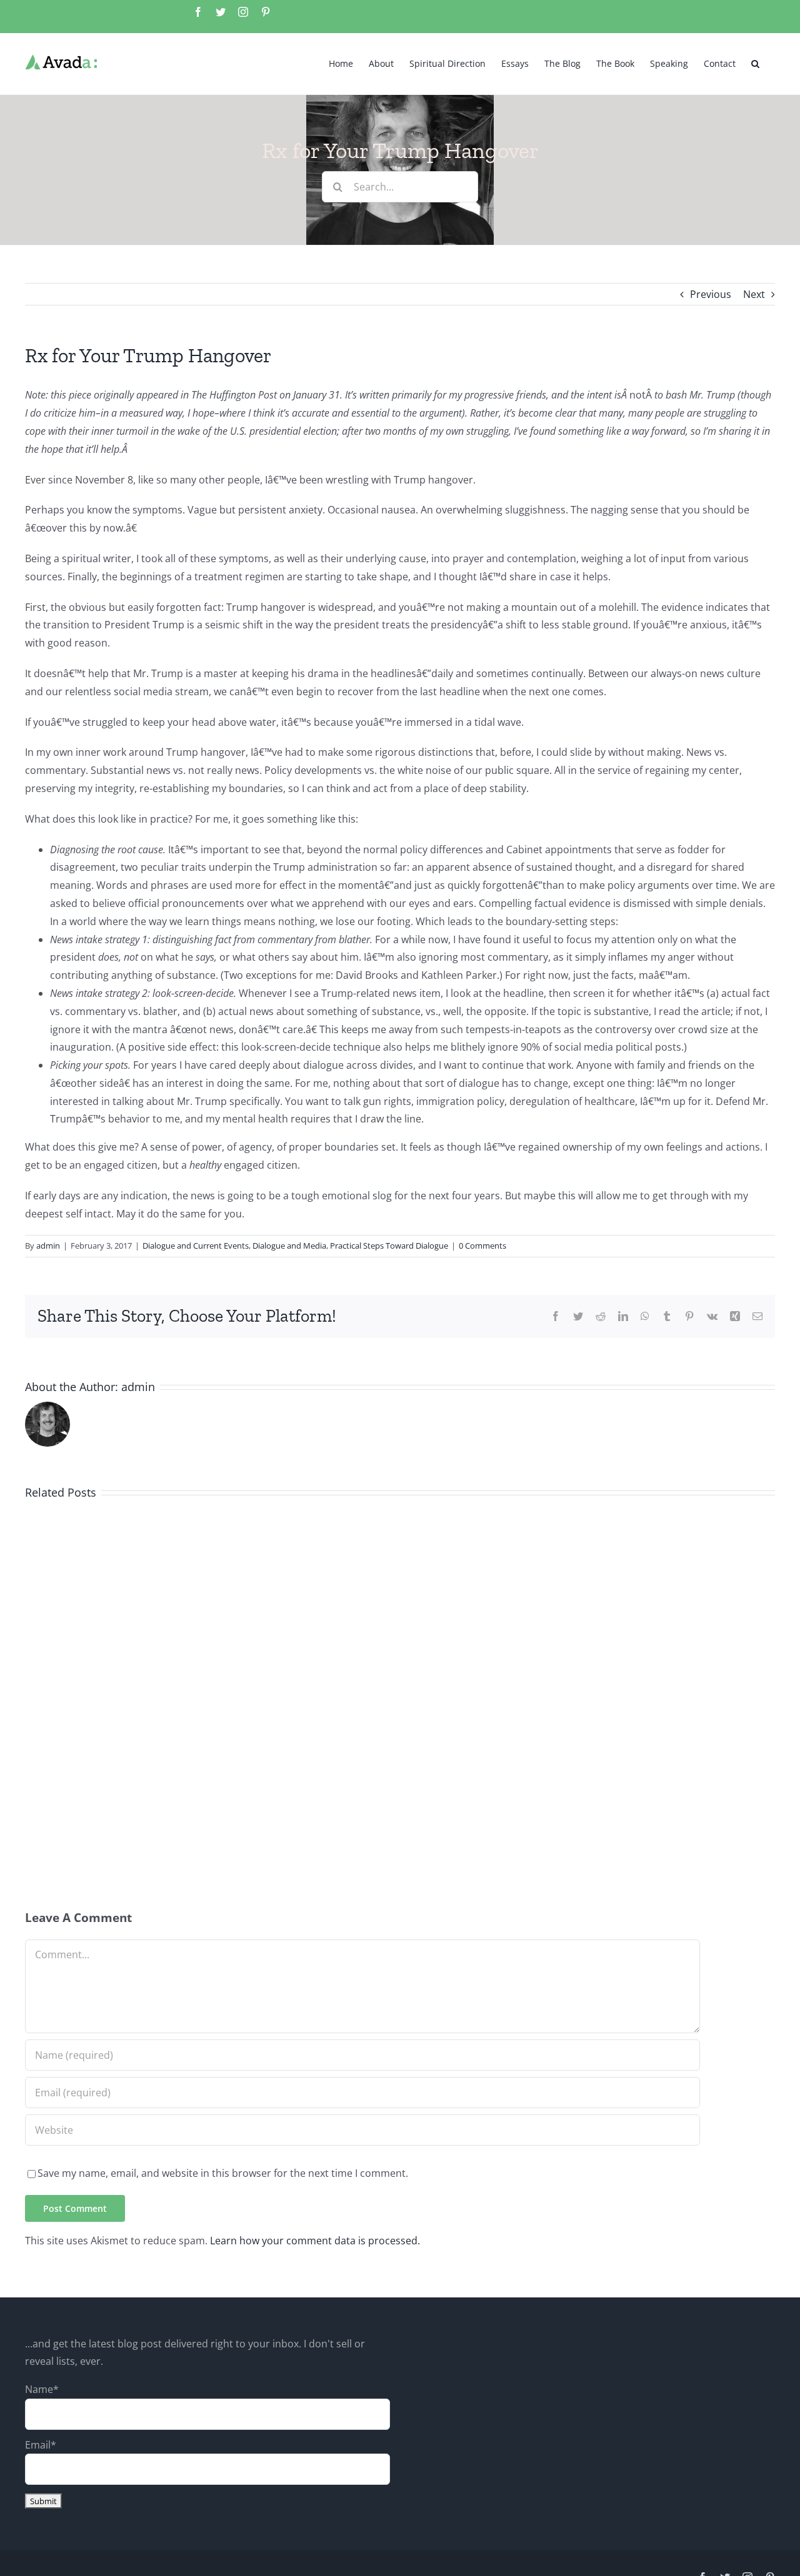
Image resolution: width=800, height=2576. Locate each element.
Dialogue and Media (289, 1246)
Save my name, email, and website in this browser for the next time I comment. (223, 2173)
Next (754, 294)
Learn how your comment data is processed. (315, 2241)
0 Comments (482, 1246)
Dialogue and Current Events (196, 1246)
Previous (711, 294)
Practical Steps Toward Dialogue (389, 1246)
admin (48, 1246)
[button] (755, 62)
